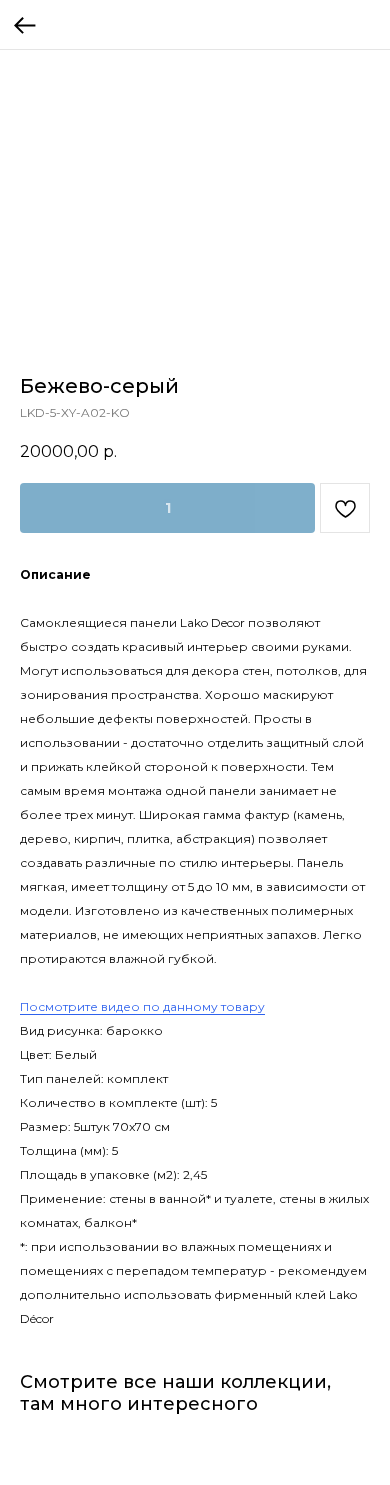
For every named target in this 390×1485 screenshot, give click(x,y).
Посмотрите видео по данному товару (142, 1006)
